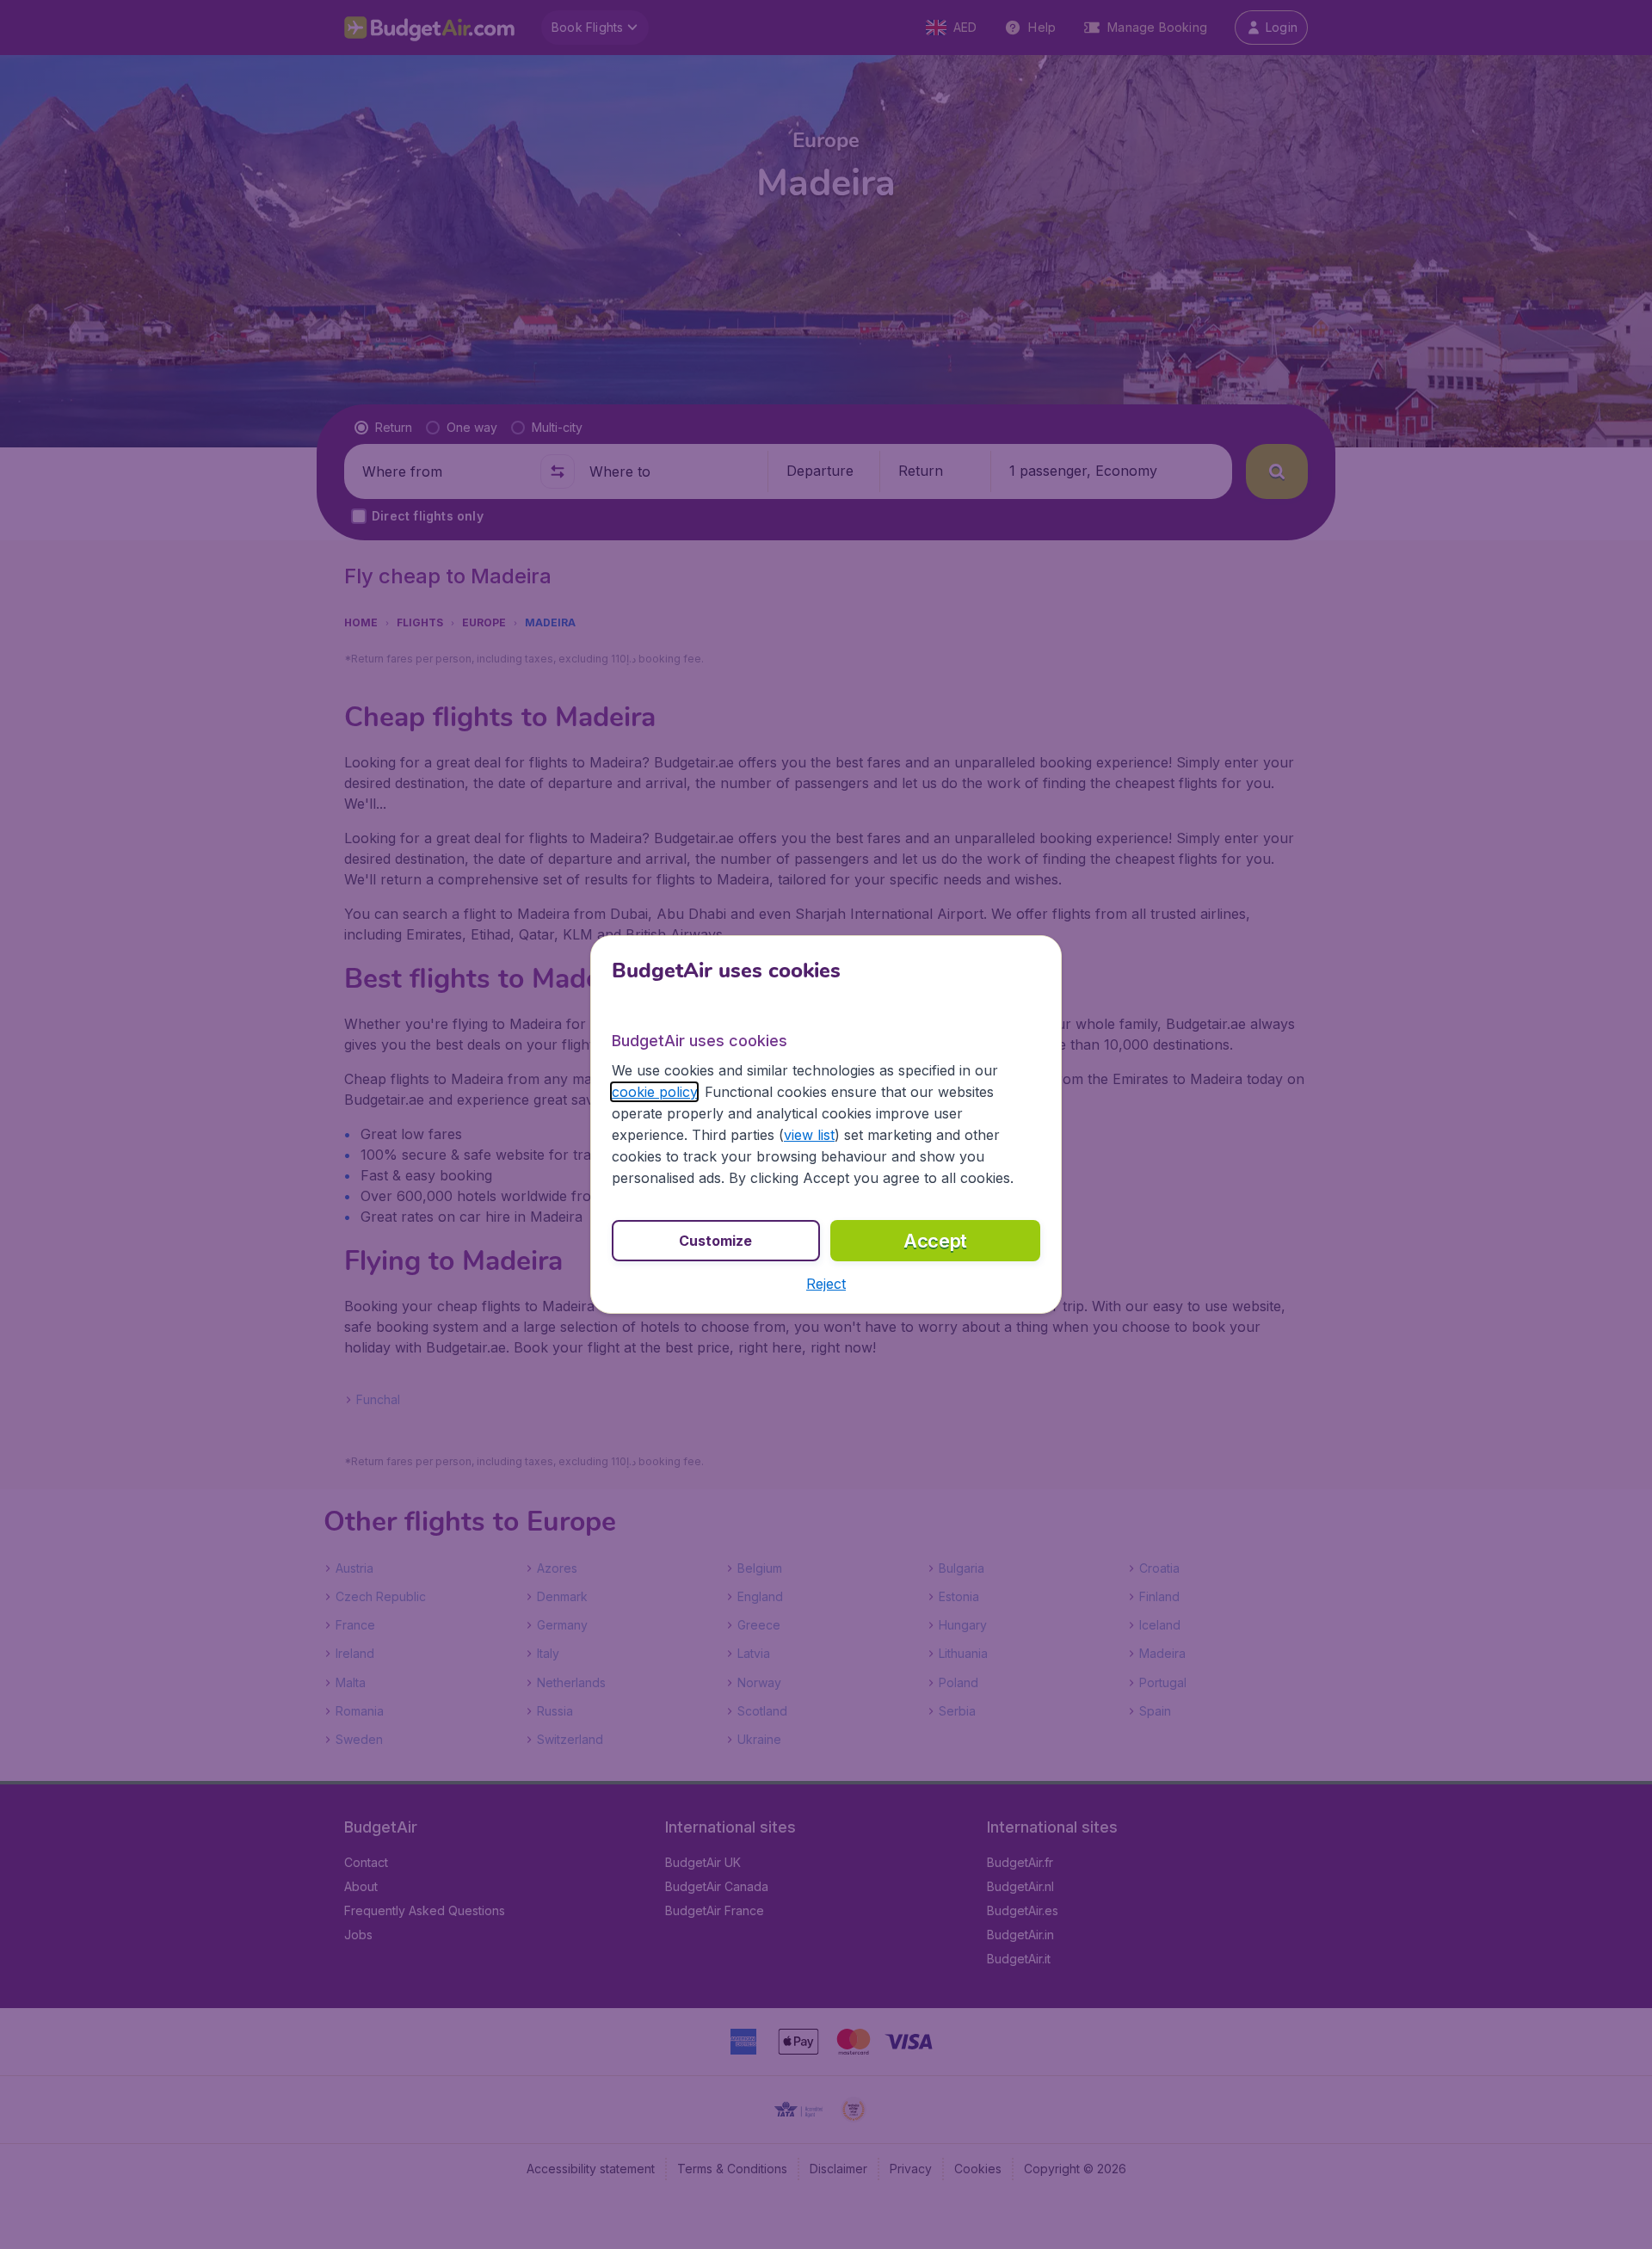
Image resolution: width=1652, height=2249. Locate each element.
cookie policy (654, 1092)
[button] (826, 1284)
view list (809, 1135)
